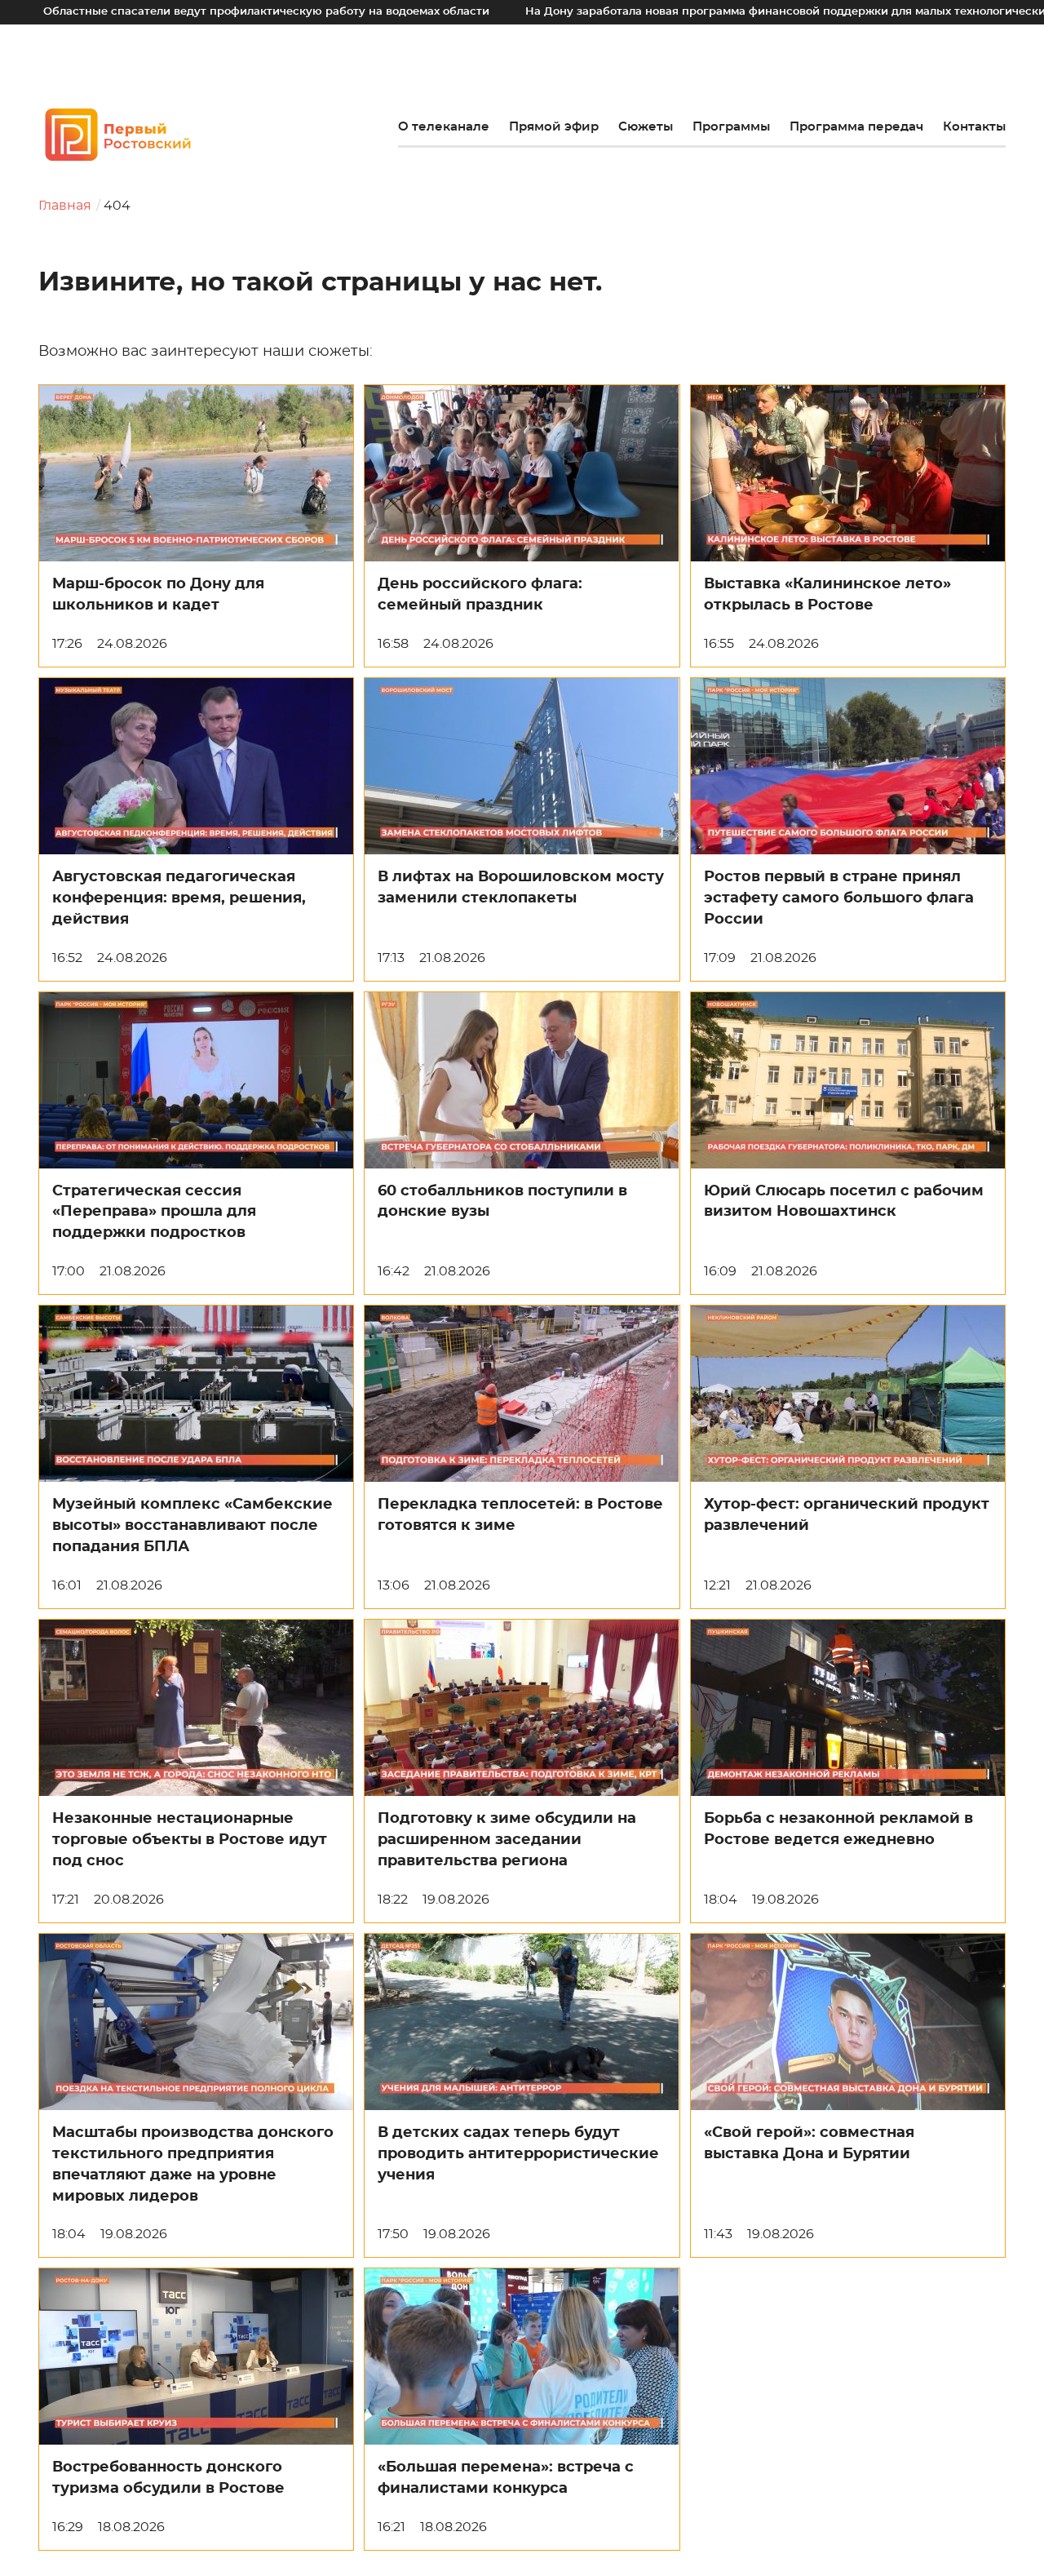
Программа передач (856, 127)
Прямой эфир (554, 127)
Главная (65, 206)
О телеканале (444, 127)
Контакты (974, 127)
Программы (731, 127)
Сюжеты (646, 127)
